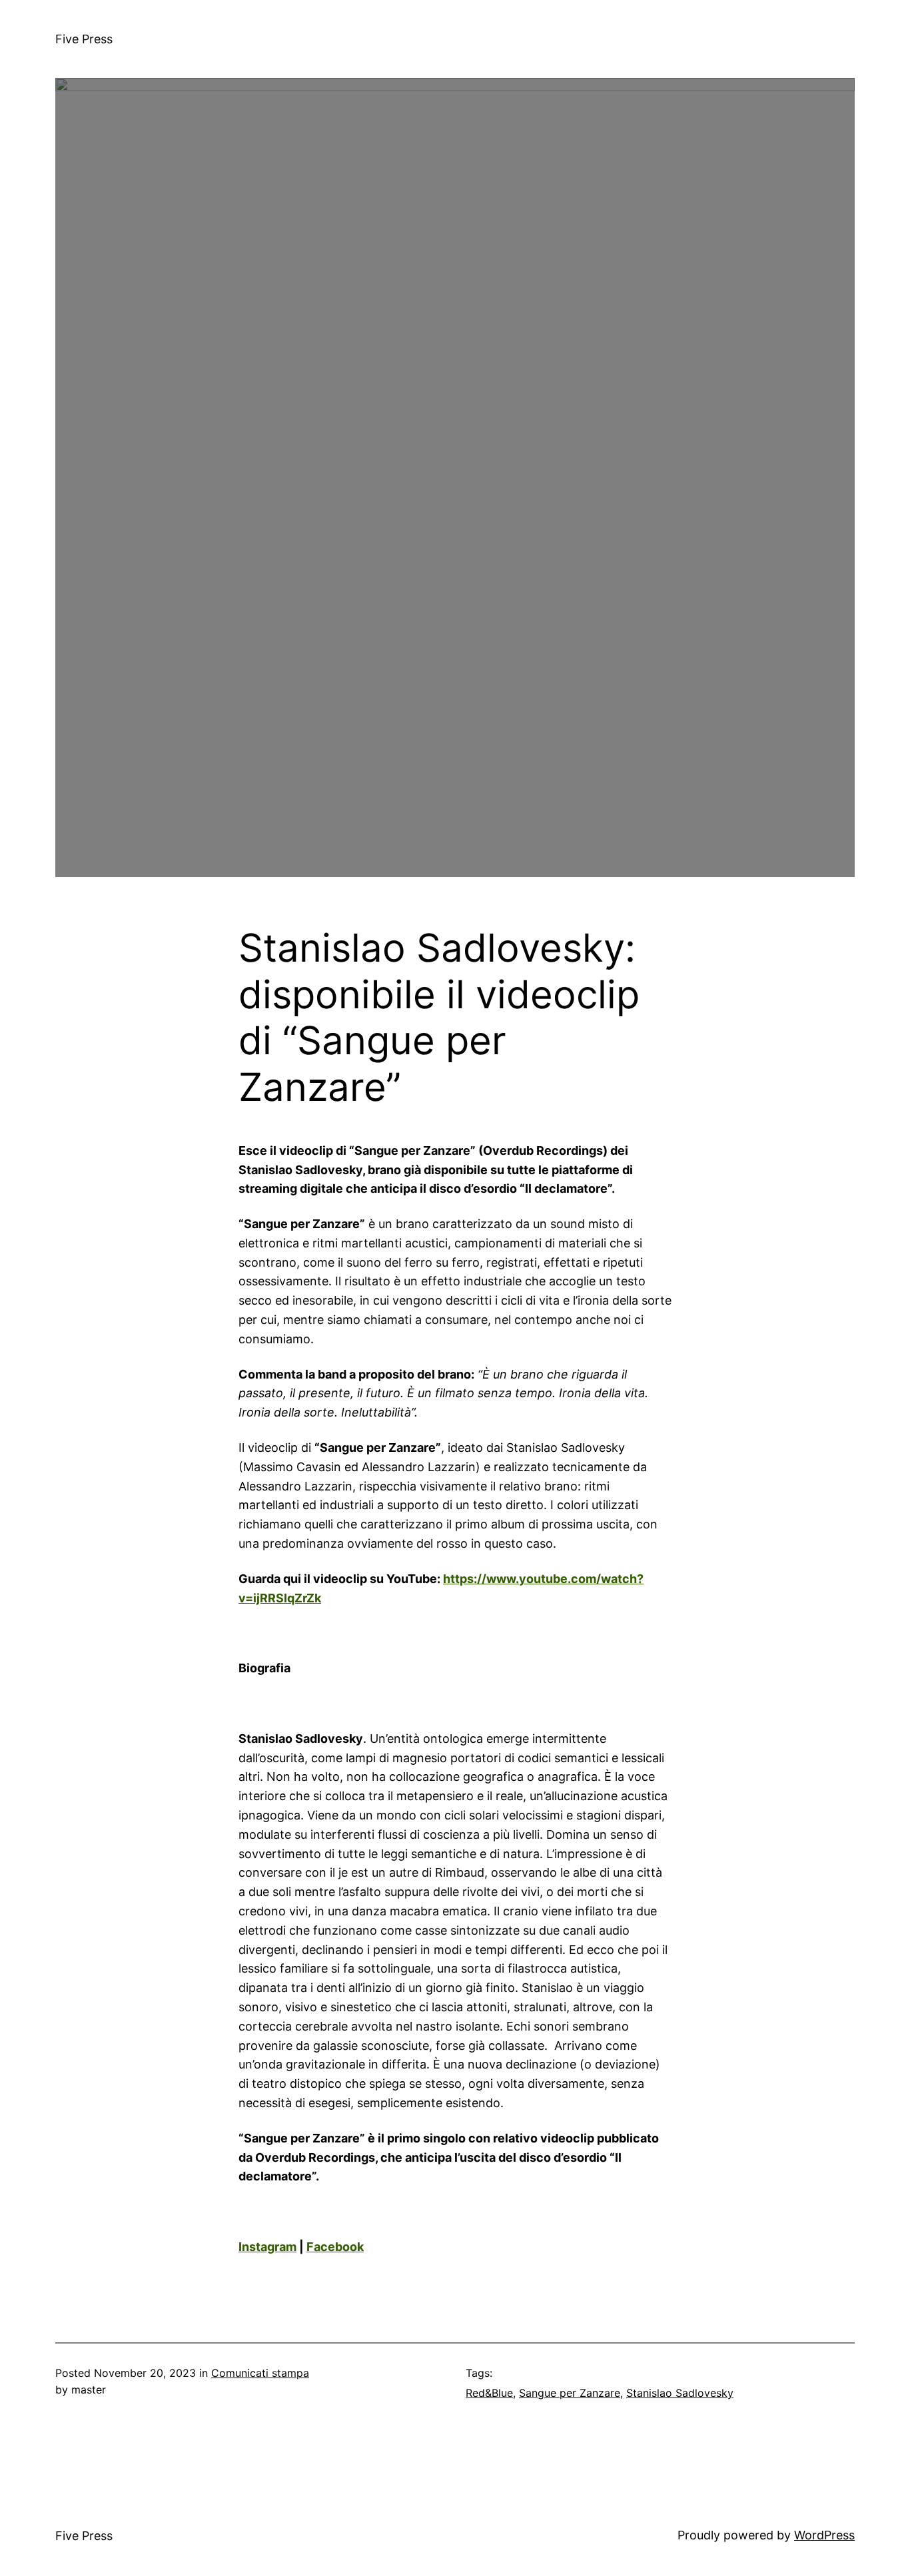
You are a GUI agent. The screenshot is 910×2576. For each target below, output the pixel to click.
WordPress (824, 2535)
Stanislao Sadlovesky (680, 2393)
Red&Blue (489, 2393)
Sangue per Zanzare (570, 2393)
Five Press (84, 39)
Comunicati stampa (260, 2373)
